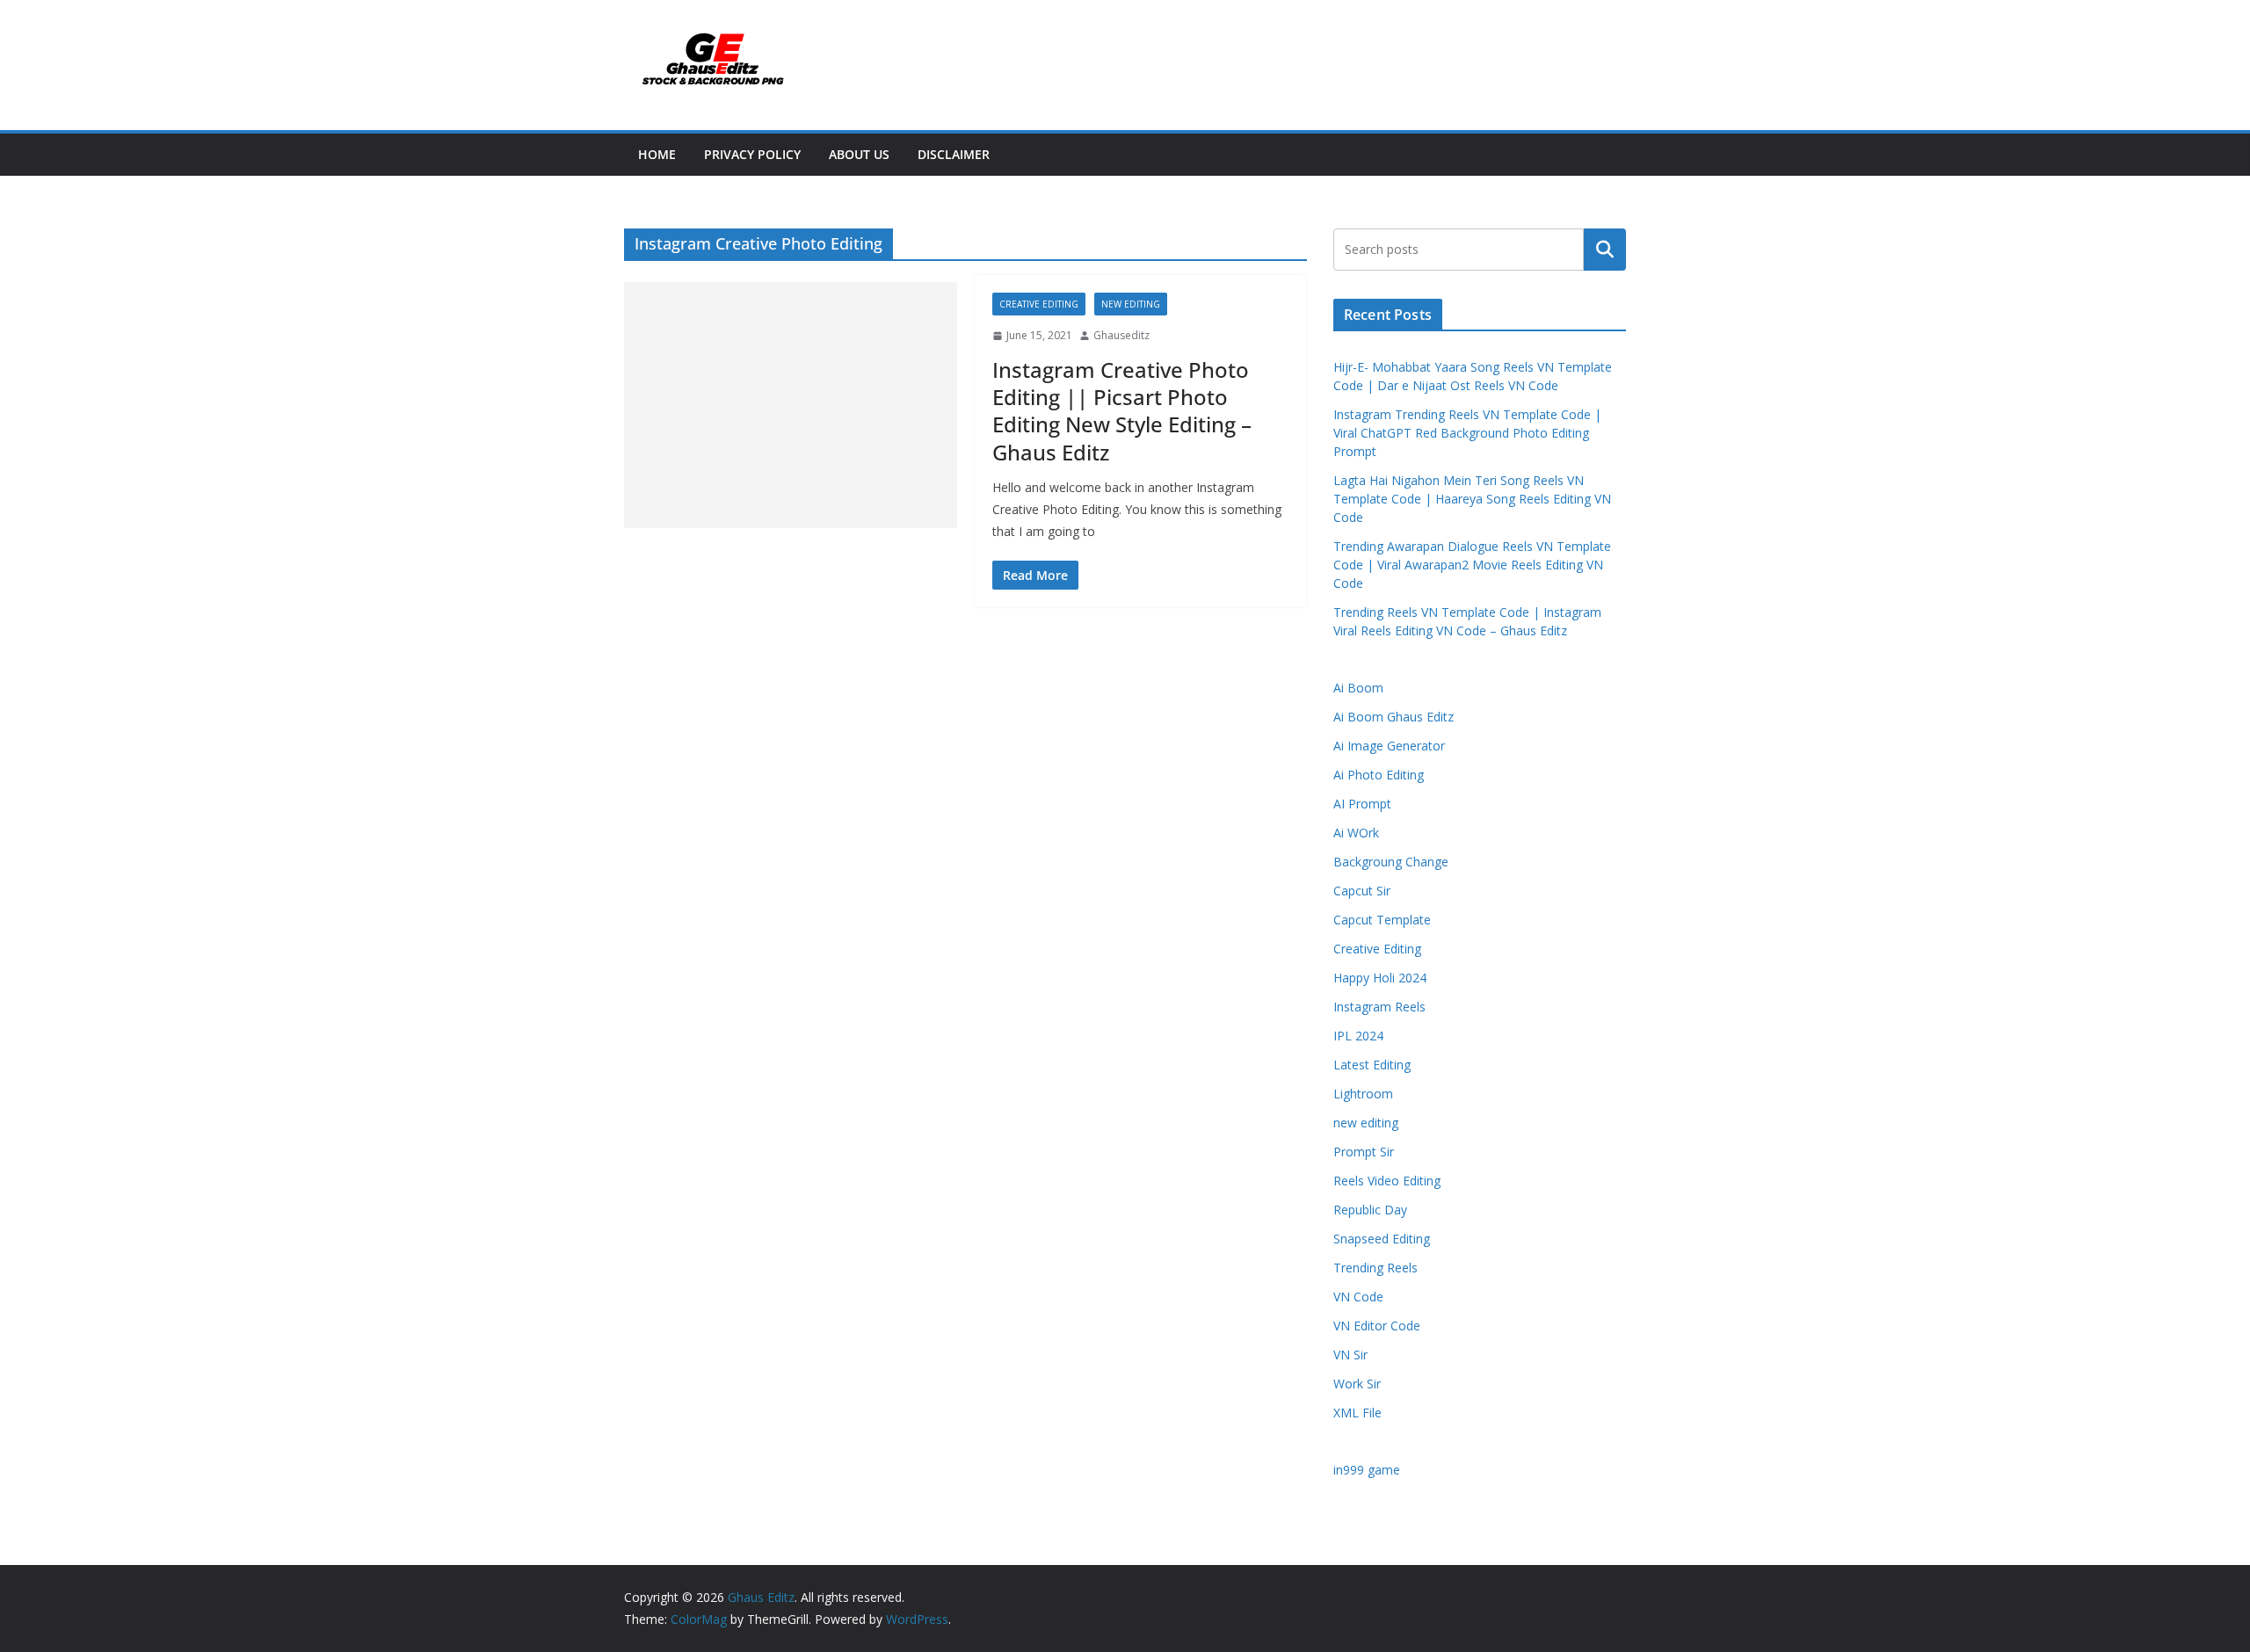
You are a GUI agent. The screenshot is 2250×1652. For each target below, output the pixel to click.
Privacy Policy (752, 154)
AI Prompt (1362, 804)
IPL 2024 (1358, 1036)
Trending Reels (1375, 1268)
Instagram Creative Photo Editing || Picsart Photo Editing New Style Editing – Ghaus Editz (1122, 411)
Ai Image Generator (1389, 746)
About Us (859, 154)
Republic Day (1370, 1210)
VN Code (1358, 1297)
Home (657, 154)
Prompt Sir (1364, 1152)
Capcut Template (1382, 920)
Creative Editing (1039, 304)
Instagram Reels (1379, 1007)
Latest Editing (1372, 1065)
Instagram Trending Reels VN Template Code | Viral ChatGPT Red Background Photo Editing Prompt (1467, 433)
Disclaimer (954, 154)
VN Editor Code (1377, 1326)
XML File (1357, 1413)
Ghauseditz (1121, 335)
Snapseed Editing (1382, 1239)
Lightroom (1363, 1094)
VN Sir (1350, 1355)
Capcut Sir (1362, 891)
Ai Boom (1358, 688)
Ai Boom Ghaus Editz (1394, 717)
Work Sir (1357, 1384)
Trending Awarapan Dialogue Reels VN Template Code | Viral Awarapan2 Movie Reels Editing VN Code (1472, 565)
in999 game (1367, 1470)
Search (1605, 250)
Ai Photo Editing (1379, 775)
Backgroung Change (1391, 862)
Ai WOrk (1356, 833)
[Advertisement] (791, 405)
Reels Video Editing (1387, 1181)
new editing (1131, 304)
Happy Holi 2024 (1380, 978)
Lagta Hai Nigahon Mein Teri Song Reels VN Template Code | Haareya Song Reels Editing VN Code (1472, 499)
